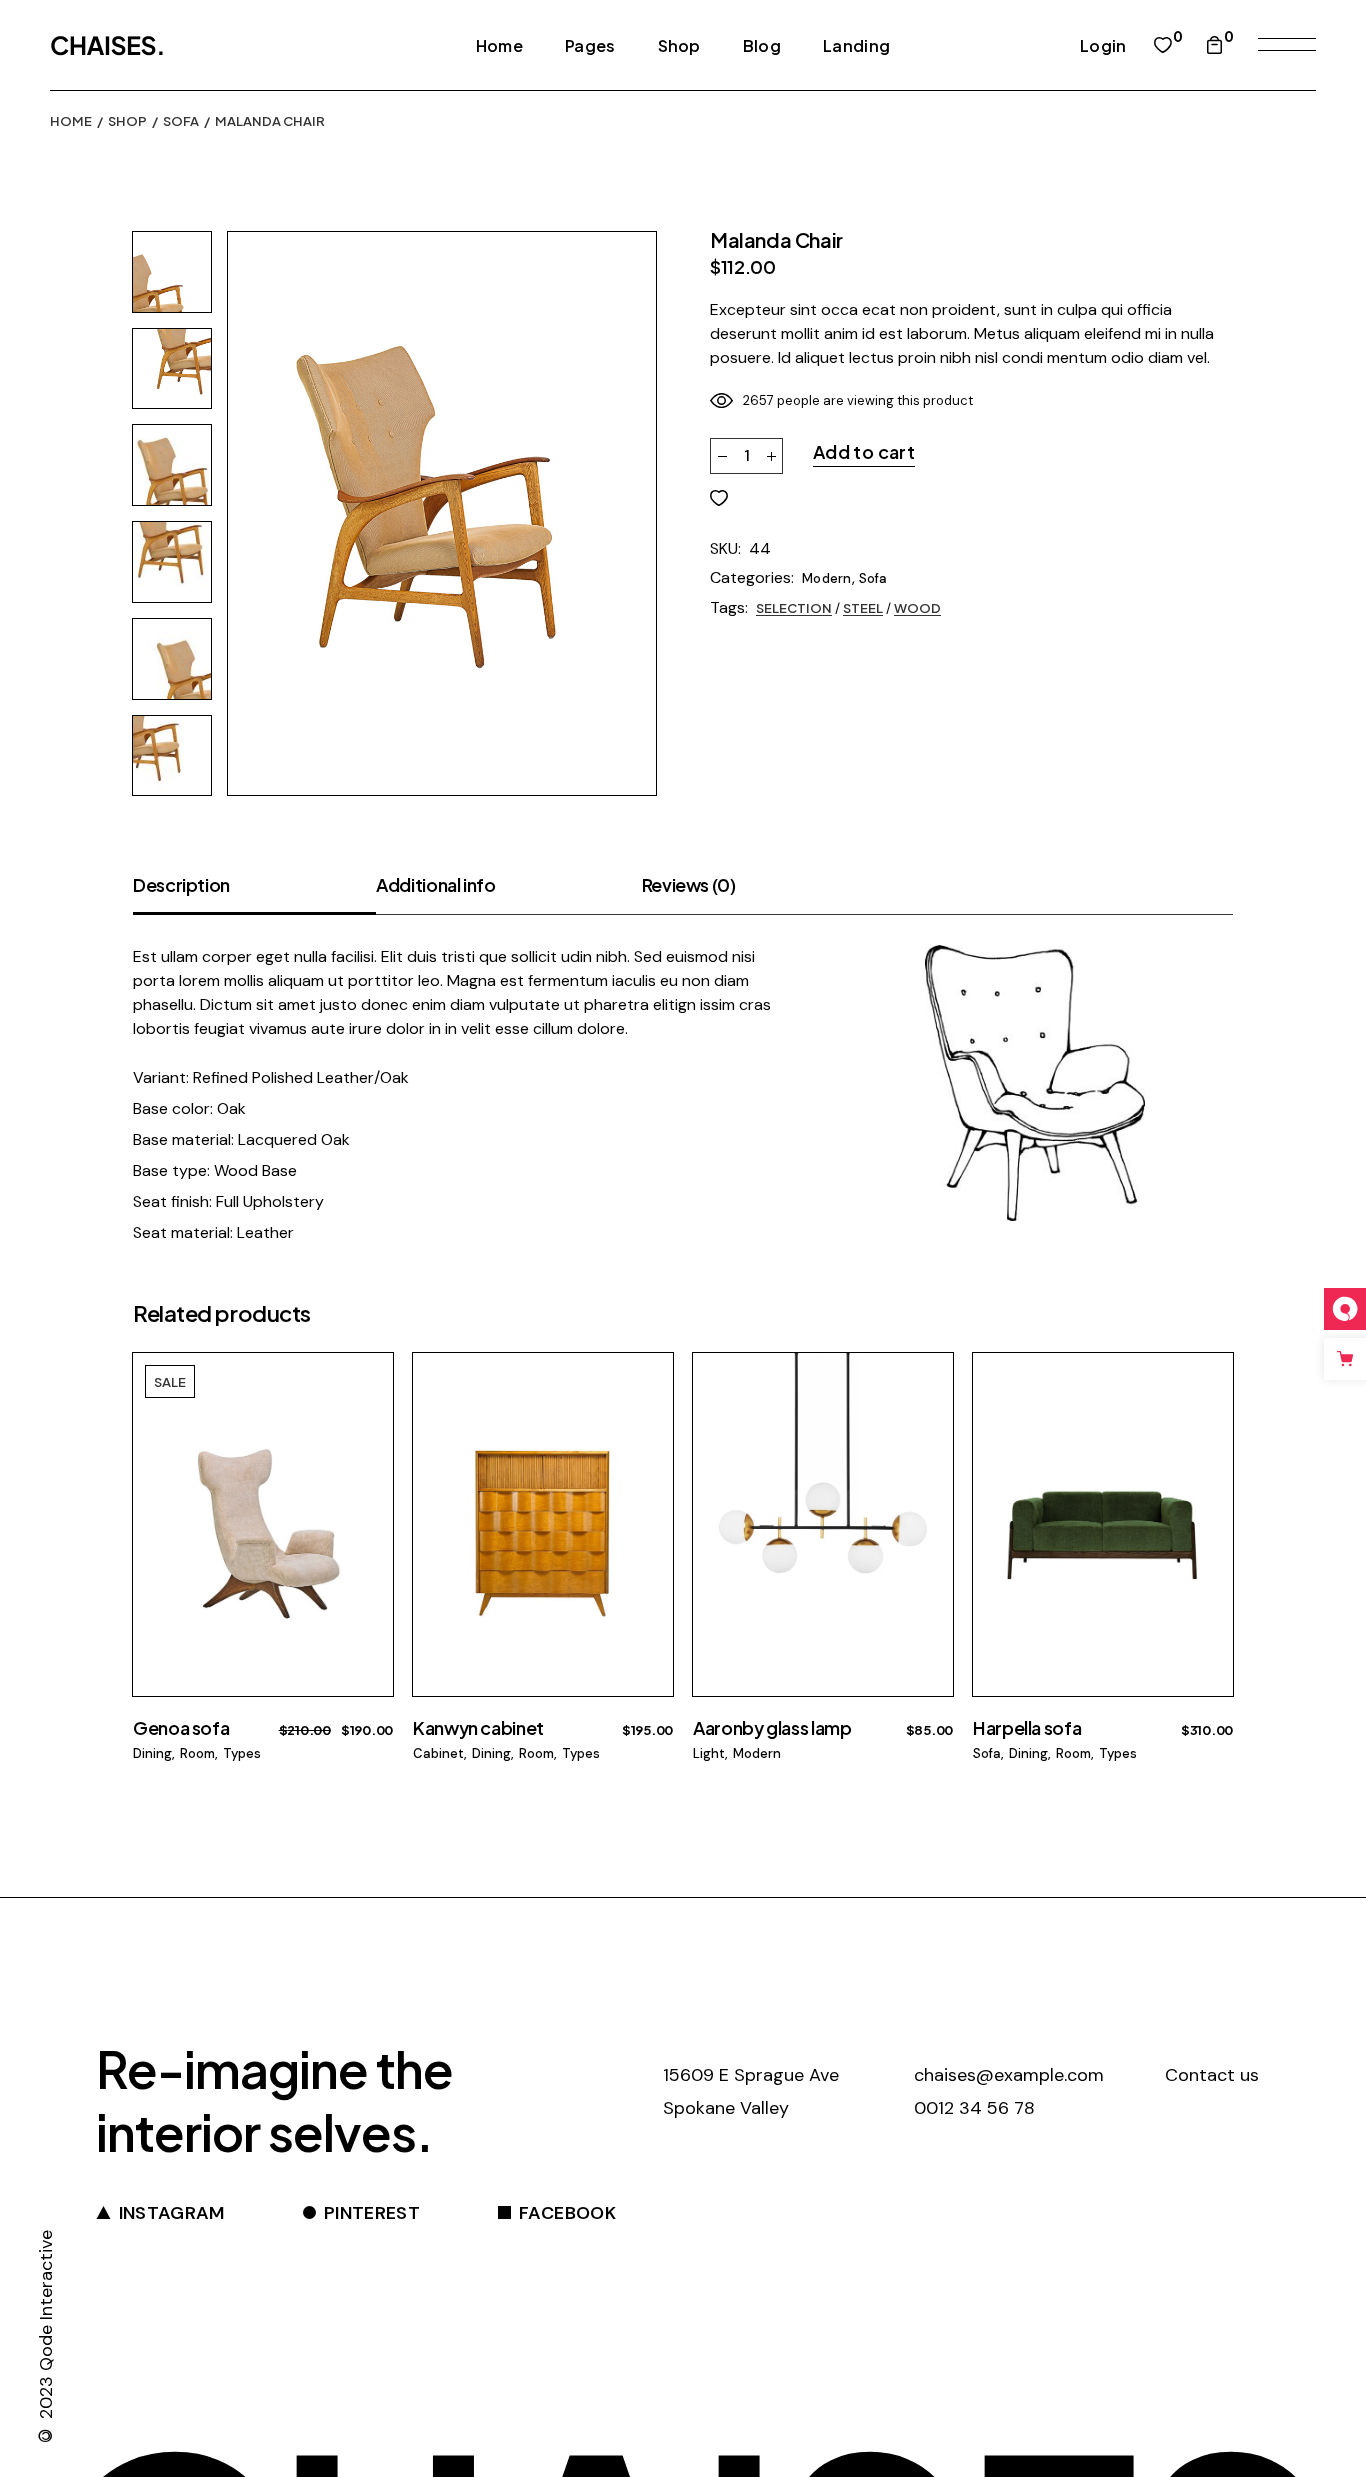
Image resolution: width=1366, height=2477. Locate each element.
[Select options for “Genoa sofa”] (364, 1417)
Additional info (436, 884)
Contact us (1212, 2075)
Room (197, 1753)
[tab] (254, 893)
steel (863, 608)
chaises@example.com (1009, 2075)
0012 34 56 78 (974, 2108)
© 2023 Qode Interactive (46, 2339)
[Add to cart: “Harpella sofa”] (1204, 1417)
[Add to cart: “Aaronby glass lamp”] (924, 1417)
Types (242, 1753)
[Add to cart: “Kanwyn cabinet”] (644, 1417)
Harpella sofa (1027, 1727)
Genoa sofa (181, 1727)
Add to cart (864, 451)
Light (709, 1753)
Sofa (873, 578)
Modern (827, 578)
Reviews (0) (689, 884)
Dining (152, 1753)
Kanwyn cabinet (478, 1727)
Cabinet (438, 1753)
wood (917, 608)
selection (794, 608)
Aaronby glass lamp (772, 1727)
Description (181, 884)
